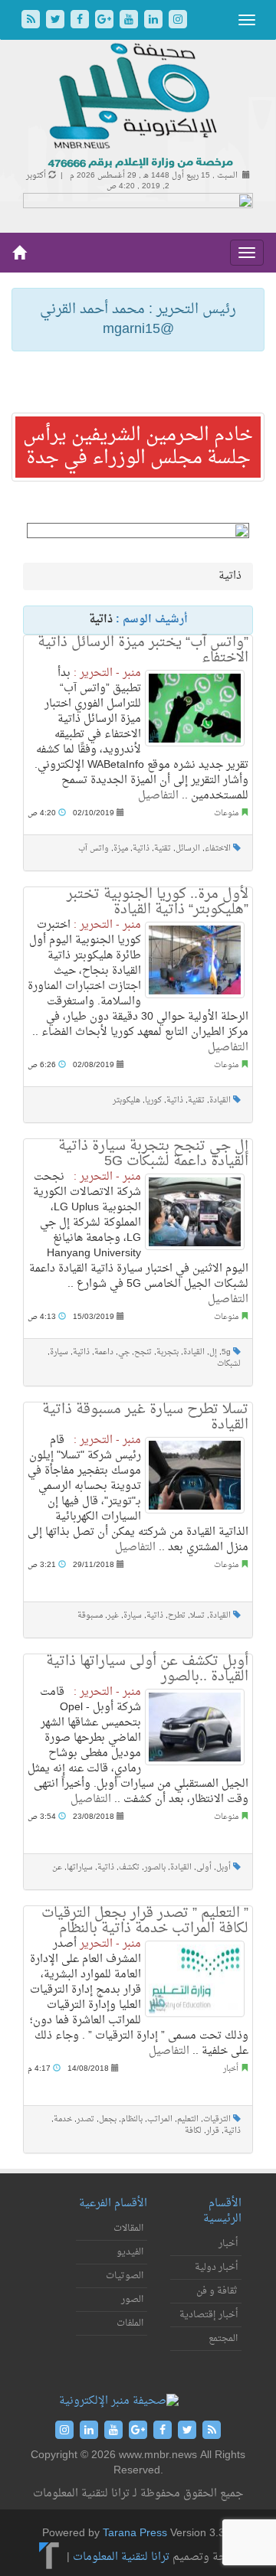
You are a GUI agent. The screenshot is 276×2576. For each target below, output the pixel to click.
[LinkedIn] (155, 21)
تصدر (85, 2119)
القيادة (220, 1100)
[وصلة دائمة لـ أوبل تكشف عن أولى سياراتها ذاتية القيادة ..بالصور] (195, 1727)
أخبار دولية (216, 2267)
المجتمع (223, 2339)
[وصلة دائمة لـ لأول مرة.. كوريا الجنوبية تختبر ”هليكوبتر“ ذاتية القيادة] (195, 960)
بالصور (155, 1868)
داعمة (104, 1352)
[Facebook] (81, 21)
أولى (204, 1868)
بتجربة (168, 1352)
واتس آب (94, 849)
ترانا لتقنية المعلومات (121, 2557)
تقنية (163, 849)
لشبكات (229, 1364)
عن (57, 1868)
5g (226, 1352)
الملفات (130, 2323)
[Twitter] (57, 21)
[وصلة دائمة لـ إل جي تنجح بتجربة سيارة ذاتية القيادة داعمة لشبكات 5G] (195, 1212)
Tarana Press (135, 2534)
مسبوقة (90, 1616)
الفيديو (130, 2252)
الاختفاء (218, 849)
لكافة (193, 2131)
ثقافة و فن (217, 2291)
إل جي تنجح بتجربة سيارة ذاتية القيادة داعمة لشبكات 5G (153, 1154)
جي (124, 1352)
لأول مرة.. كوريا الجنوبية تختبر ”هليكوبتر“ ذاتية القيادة (158, 902)
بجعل (108, 2119)
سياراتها (80, 1868)
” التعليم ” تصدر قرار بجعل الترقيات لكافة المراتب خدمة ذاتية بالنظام (145, 1921)
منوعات (226, 813)
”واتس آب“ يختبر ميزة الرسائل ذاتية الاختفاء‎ (143, 650)
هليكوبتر (127, 1100)
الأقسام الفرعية (113, 2204)
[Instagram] (178, 21)
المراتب (160, 2119)
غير (113, 1616)
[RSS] (32, 21)
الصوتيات (125, 2276)
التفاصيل (158, 796)
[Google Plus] (106, 21)
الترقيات (217, 2119)
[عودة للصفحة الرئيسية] (138, 107)
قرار (213, 2131)
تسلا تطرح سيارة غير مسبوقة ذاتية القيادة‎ (145, 1417)
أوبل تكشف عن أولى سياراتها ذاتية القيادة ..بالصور (147, 1669)
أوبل (223, 1868)
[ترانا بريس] (49, 2557)
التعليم (188, 2119)
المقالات (128, 2228)
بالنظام (132, 2119)
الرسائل (188, 849)
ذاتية (141, 849)
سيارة (59, 1352)
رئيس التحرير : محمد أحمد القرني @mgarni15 (138, 320)
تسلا (197, 1616)
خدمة (63, 2119)
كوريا (153, 1100)
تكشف (129, 1868)
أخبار (231, 2069)
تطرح (177, 1616)
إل (213, 1352)
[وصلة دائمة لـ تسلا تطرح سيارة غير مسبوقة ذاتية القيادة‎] (195, 1475)
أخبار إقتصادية (209, 2315)
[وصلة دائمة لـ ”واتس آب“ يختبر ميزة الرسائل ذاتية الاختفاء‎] (195, 708)
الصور (132, 2300)
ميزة (121, 849)
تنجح (143, 1352)
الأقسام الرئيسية (222, 2211)
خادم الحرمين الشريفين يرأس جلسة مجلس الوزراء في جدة (138, 447)
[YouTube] (130, 21)
